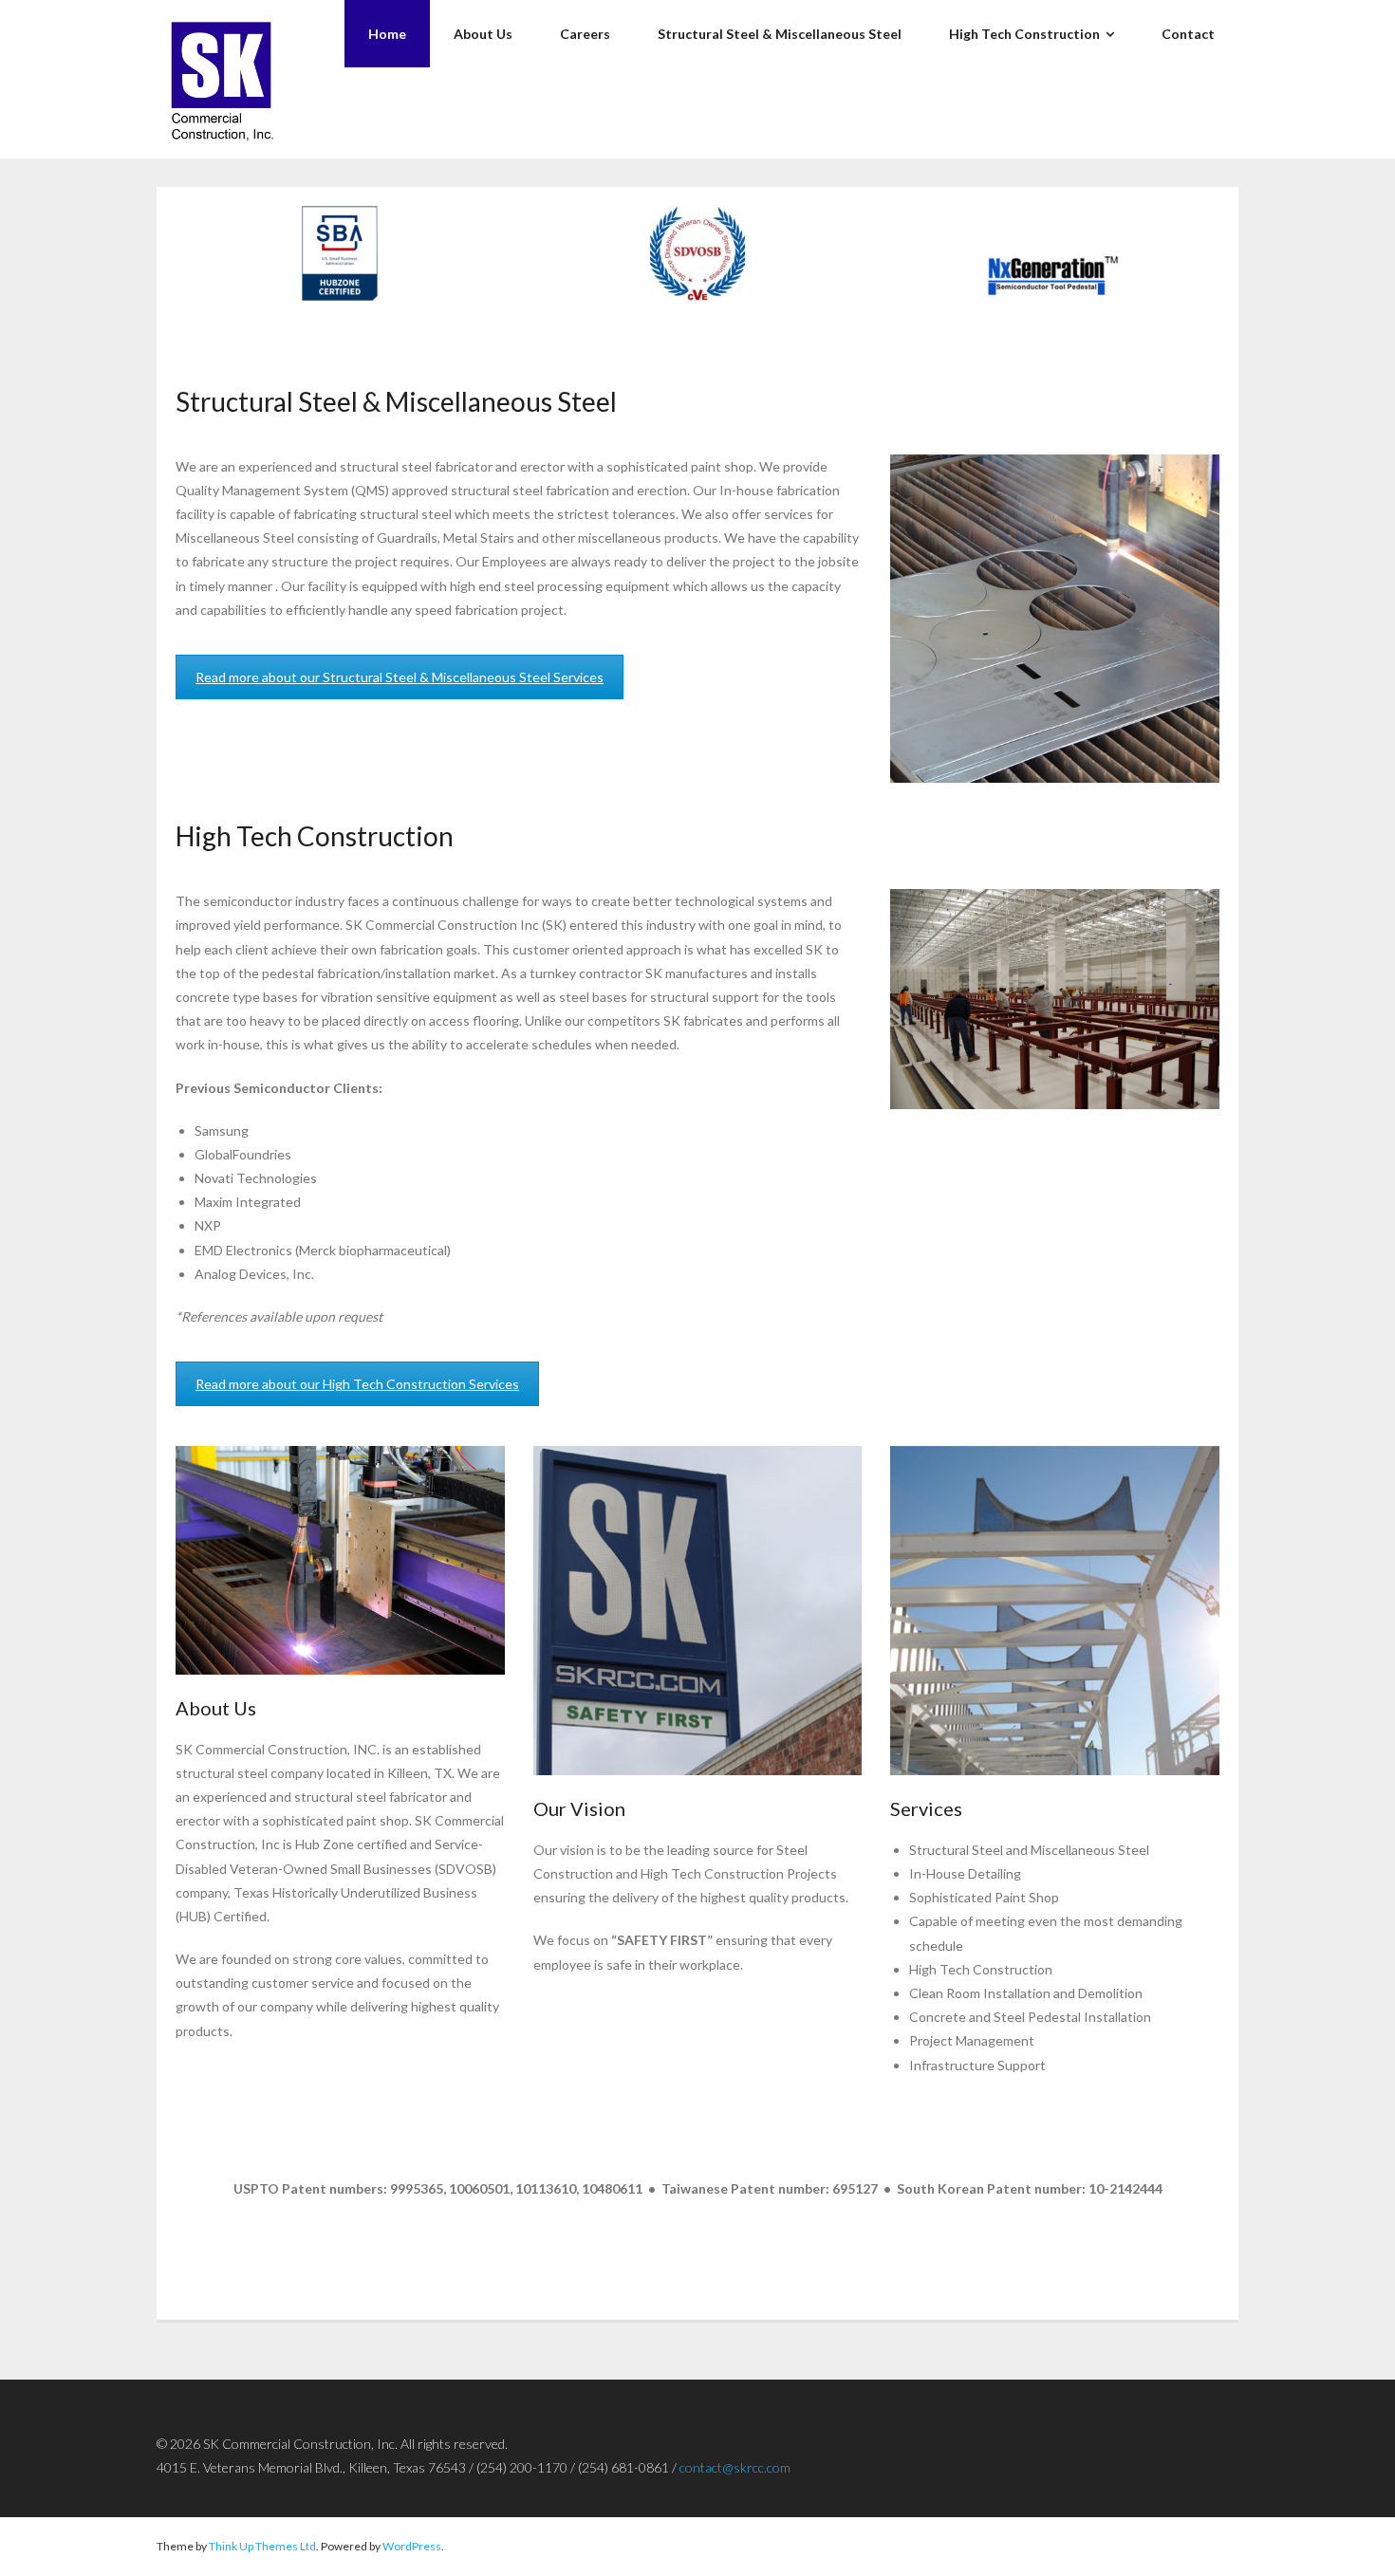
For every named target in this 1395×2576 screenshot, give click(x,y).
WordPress (412, 2546)
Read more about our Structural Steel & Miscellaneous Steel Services (400, 677)
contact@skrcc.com (735, 2467)
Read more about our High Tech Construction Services (357, 1384)
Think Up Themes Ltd (262, 2546)
